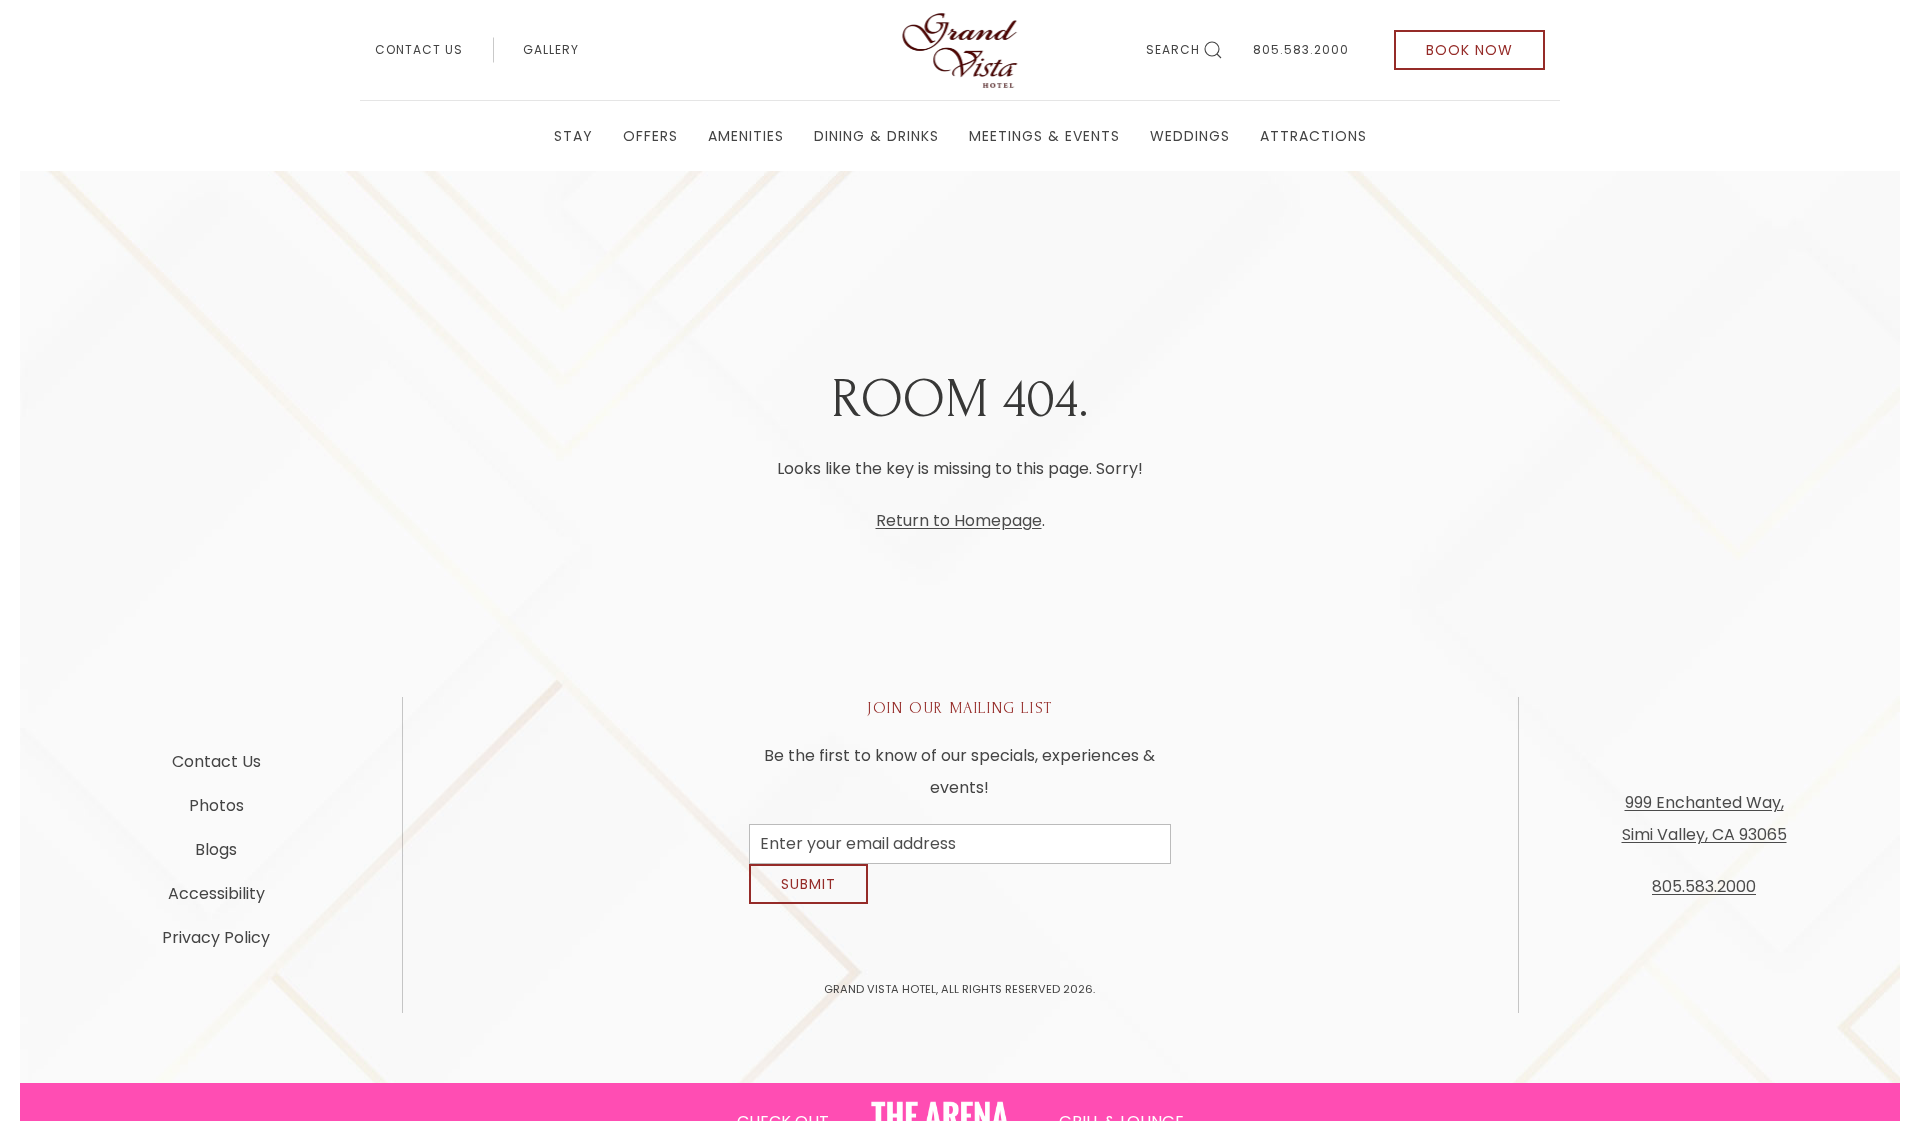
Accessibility (216, 901)
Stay (573, 136)
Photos (216, 813)
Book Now (1469, 50)
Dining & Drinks (876, 136)
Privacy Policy (216, 945)
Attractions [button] (1313, 136)
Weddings (1190, 136)
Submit (808, 899)
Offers (650, 136)
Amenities (746, 136)
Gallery (551, 49)
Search (1173, 49)
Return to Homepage (959, 520)
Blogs (216, 857)
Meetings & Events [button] (1044, 136)
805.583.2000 (1301, 49)
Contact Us (419, 49)
